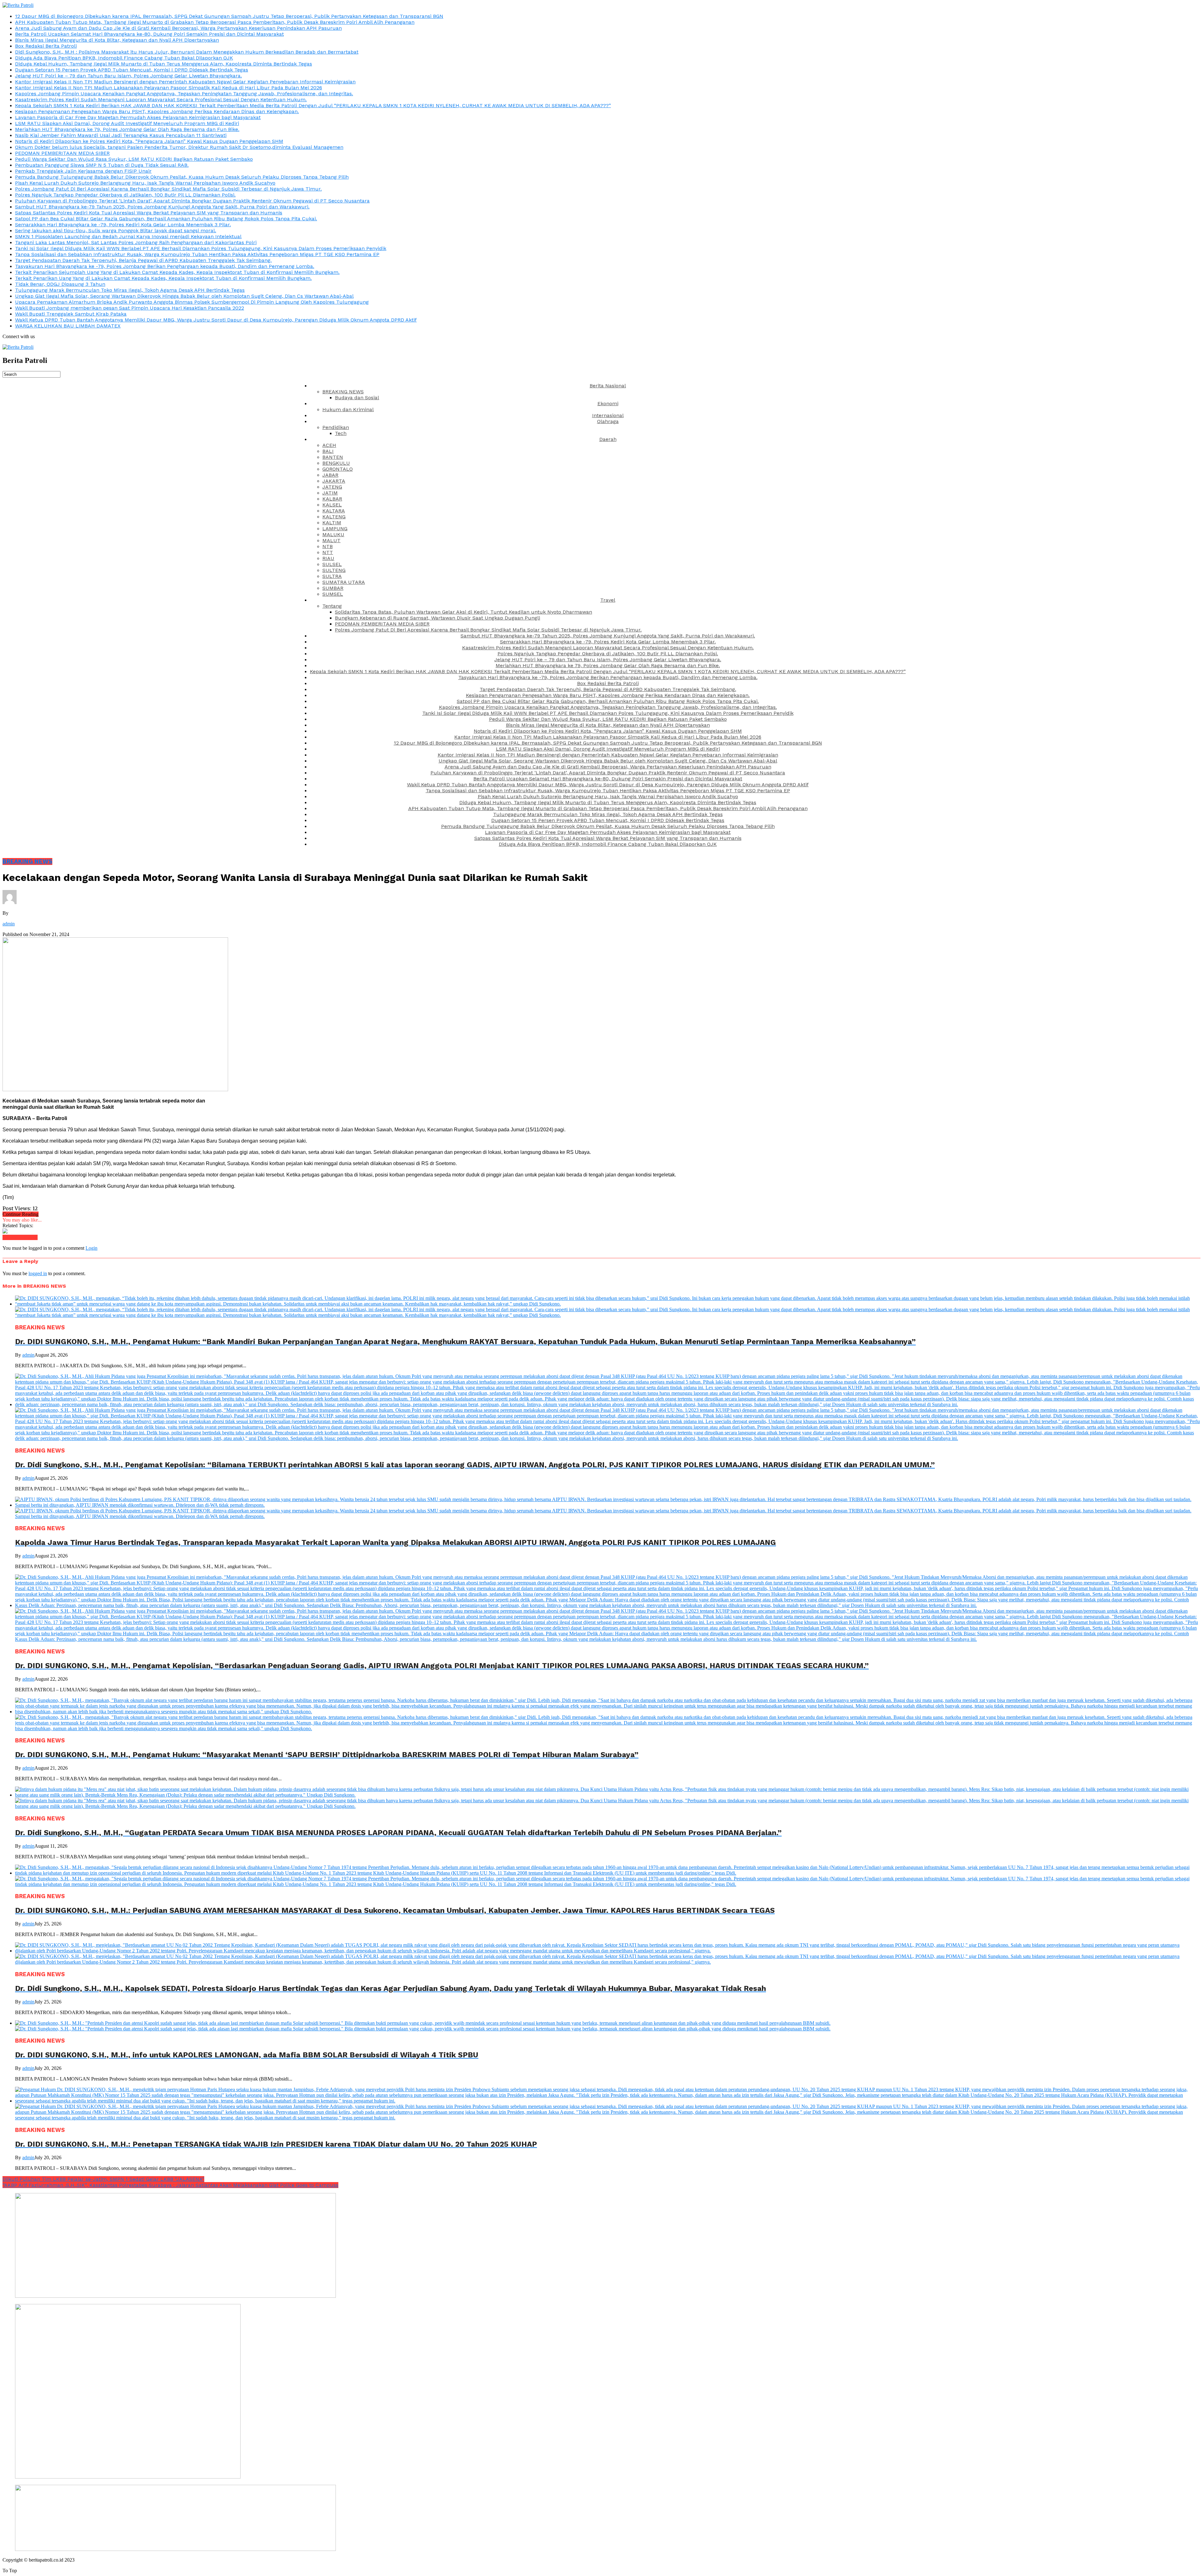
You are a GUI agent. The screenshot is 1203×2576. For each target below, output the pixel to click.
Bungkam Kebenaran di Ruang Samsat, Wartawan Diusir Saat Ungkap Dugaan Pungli (437, 618)
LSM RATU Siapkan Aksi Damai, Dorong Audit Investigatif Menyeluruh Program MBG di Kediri (127, 123)
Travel (608, 600)
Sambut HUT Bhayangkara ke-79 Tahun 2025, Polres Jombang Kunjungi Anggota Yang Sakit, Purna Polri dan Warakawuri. (162, 207)
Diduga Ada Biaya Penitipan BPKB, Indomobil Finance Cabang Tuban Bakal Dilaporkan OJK (124, 58)
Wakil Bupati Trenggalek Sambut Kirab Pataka (71, 314)
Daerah (608, 439)
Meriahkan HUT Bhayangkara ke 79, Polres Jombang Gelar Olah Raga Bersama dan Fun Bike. (127, 129)
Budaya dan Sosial (357, 398)
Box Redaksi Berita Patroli (46, 46)
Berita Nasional (608, 386)
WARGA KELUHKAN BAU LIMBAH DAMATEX (68, 326)
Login (91, 1248)
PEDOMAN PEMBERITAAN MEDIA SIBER (62, 153)
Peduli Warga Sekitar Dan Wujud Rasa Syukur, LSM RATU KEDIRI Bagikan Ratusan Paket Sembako (134, 159)
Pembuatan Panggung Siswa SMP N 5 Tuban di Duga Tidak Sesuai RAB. (102, 165)
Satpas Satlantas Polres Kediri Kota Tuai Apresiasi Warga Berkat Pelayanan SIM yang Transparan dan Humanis (149, 213)
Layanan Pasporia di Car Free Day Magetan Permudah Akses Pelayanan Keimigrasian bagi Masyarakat (138, 117)
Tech (341, 433)
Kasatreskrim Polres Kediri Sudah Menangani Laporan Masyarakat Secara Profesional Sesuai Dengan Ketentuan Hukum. (161, 99)
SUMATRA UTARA (344, 582)
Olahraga (608, 421)
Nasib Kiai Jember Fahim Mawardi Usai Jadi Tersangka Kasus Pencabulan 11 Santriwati (121, 135)
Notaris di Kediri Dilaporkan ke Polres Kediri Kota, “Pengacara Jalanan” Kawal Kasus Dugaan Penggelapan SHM (149, 141)
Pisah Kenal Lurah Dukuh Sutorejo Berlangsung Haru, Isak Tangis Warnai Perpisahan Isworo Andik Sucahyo (145, 183)
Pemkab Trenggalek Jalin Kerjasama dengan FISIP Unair (83, 171)
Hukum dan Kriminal (348, 409)
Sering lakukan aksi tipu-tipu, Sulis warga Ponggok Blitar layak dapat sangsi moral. (116, 230)
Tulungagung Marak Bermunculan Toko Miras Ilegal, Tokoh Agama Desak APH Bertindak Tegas (130, 290)
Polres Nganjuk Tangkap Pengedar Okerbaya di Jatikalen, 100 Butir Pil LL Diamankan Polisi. (125, 195)
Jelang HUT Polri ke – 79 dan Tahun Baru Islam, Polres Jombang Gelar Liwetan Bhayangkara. (128, 76)
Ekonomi (608, 403)
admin (9, 924)
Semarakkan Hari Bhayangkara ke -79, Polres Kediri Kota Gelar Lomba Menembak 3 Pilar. (123, 225)
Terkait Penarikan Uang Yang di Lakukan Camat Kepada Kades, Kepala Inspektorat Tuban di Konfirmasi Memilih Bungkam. (163, 278)
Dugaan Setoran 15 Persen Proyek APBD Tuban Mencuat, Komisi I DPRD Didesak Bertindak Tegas (132, 70)
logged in (38, 1273)
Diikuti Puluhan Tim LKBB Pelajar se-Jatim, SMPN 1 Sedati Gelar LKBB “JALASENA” (103, 2179)
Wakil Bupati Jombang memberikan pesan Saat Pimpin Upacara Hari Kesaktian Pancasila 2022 (130, 308)
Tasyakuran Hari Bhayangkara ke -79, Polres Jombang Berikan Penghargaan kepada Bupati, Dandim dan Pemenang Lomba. (165, 266)
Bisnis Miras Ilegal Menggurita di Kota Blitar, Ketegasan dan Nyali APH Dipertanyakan (117, 40)
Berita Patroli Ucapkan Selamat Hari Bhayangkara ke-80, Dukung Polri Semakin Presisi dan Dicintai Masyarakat (149, 34)
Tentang (332, 606)
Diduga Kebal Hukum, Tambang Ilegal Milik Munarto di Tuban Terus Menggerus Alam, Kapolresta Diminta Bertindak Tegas (164, 64)
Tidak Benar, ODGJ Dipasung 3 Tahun (60, 284)
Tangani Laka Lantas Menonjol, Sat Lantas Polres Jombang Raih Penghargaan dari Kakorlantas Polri (136, 242)
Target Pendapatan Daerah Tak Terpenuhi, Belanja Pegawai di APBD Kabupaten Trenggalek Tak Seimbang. (143, 260)
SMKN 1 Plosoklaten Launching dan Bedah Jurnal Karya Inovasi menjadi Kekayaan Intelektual (128, 236)
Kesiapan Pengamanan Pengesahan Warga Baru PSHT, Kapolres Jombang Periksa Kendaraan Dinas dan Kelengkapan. (157, 111)
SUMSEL (333, 594)
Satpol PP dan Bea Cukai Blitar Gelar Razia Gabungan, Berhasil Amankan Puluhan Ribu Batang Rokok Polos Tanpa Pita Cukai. (166, 219)
